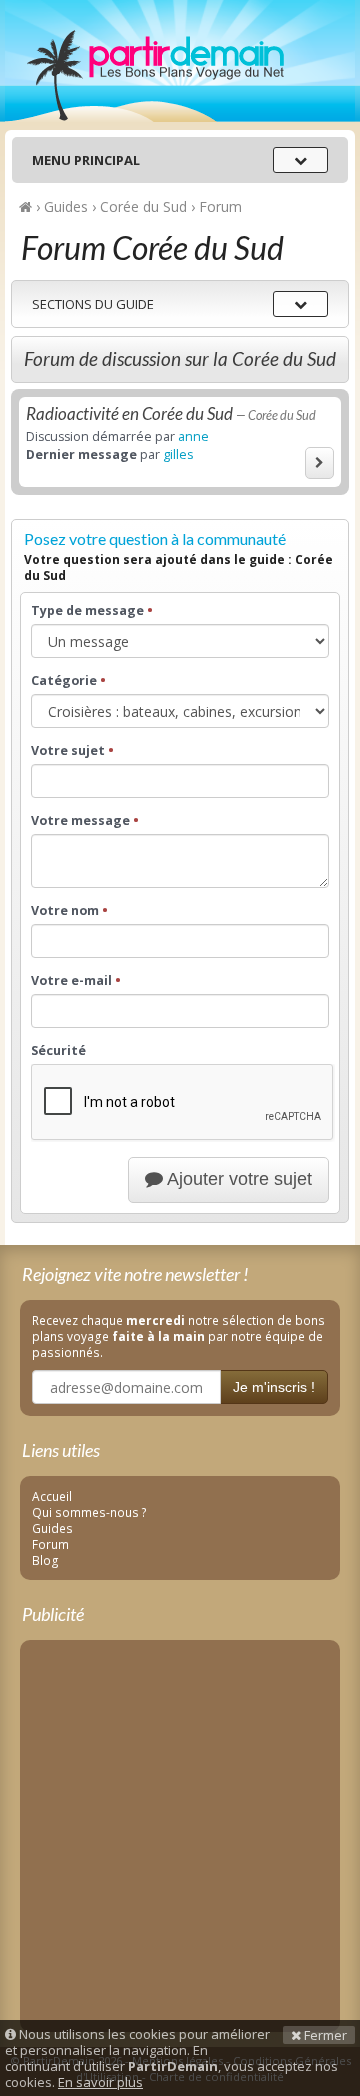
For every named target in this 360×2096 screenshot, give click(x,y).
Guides (52, 1528)
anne (193, 436)
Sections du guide (93, 304)
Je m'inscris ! (274, 1387)
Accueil (52, 1496)
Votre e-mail (76, 981)
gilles (178, 454)
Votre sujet (72, 751)
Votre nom (69, 911)
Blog (45, 1560)
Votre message (85, 821)
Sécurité (58, 1051)
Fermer (324, 2035)
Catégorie (68, 681)
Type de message (92, 611)
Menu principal (86, 160)
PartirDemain (180, 61)
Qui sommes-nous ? (89, 1512)
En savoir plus (100, 2082)
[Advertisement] (180, 1832)
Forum (50, 1544)
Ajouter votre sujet (237, 1179)
